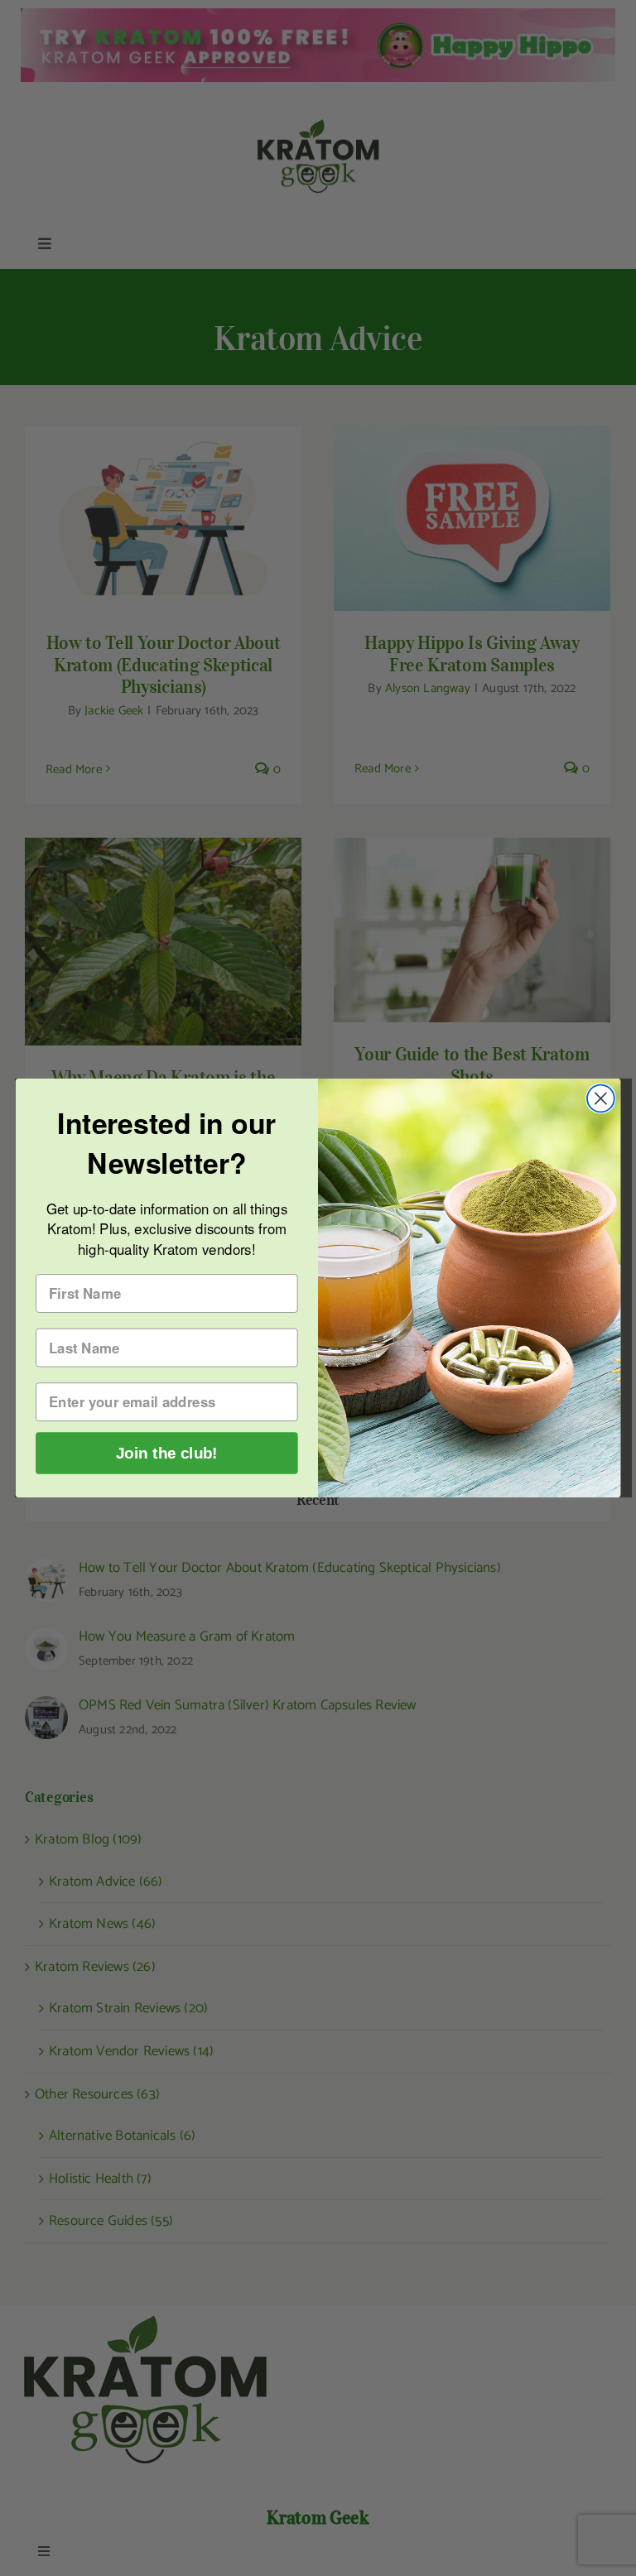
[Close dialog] (601, 1099)
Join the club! (167, 1453)
